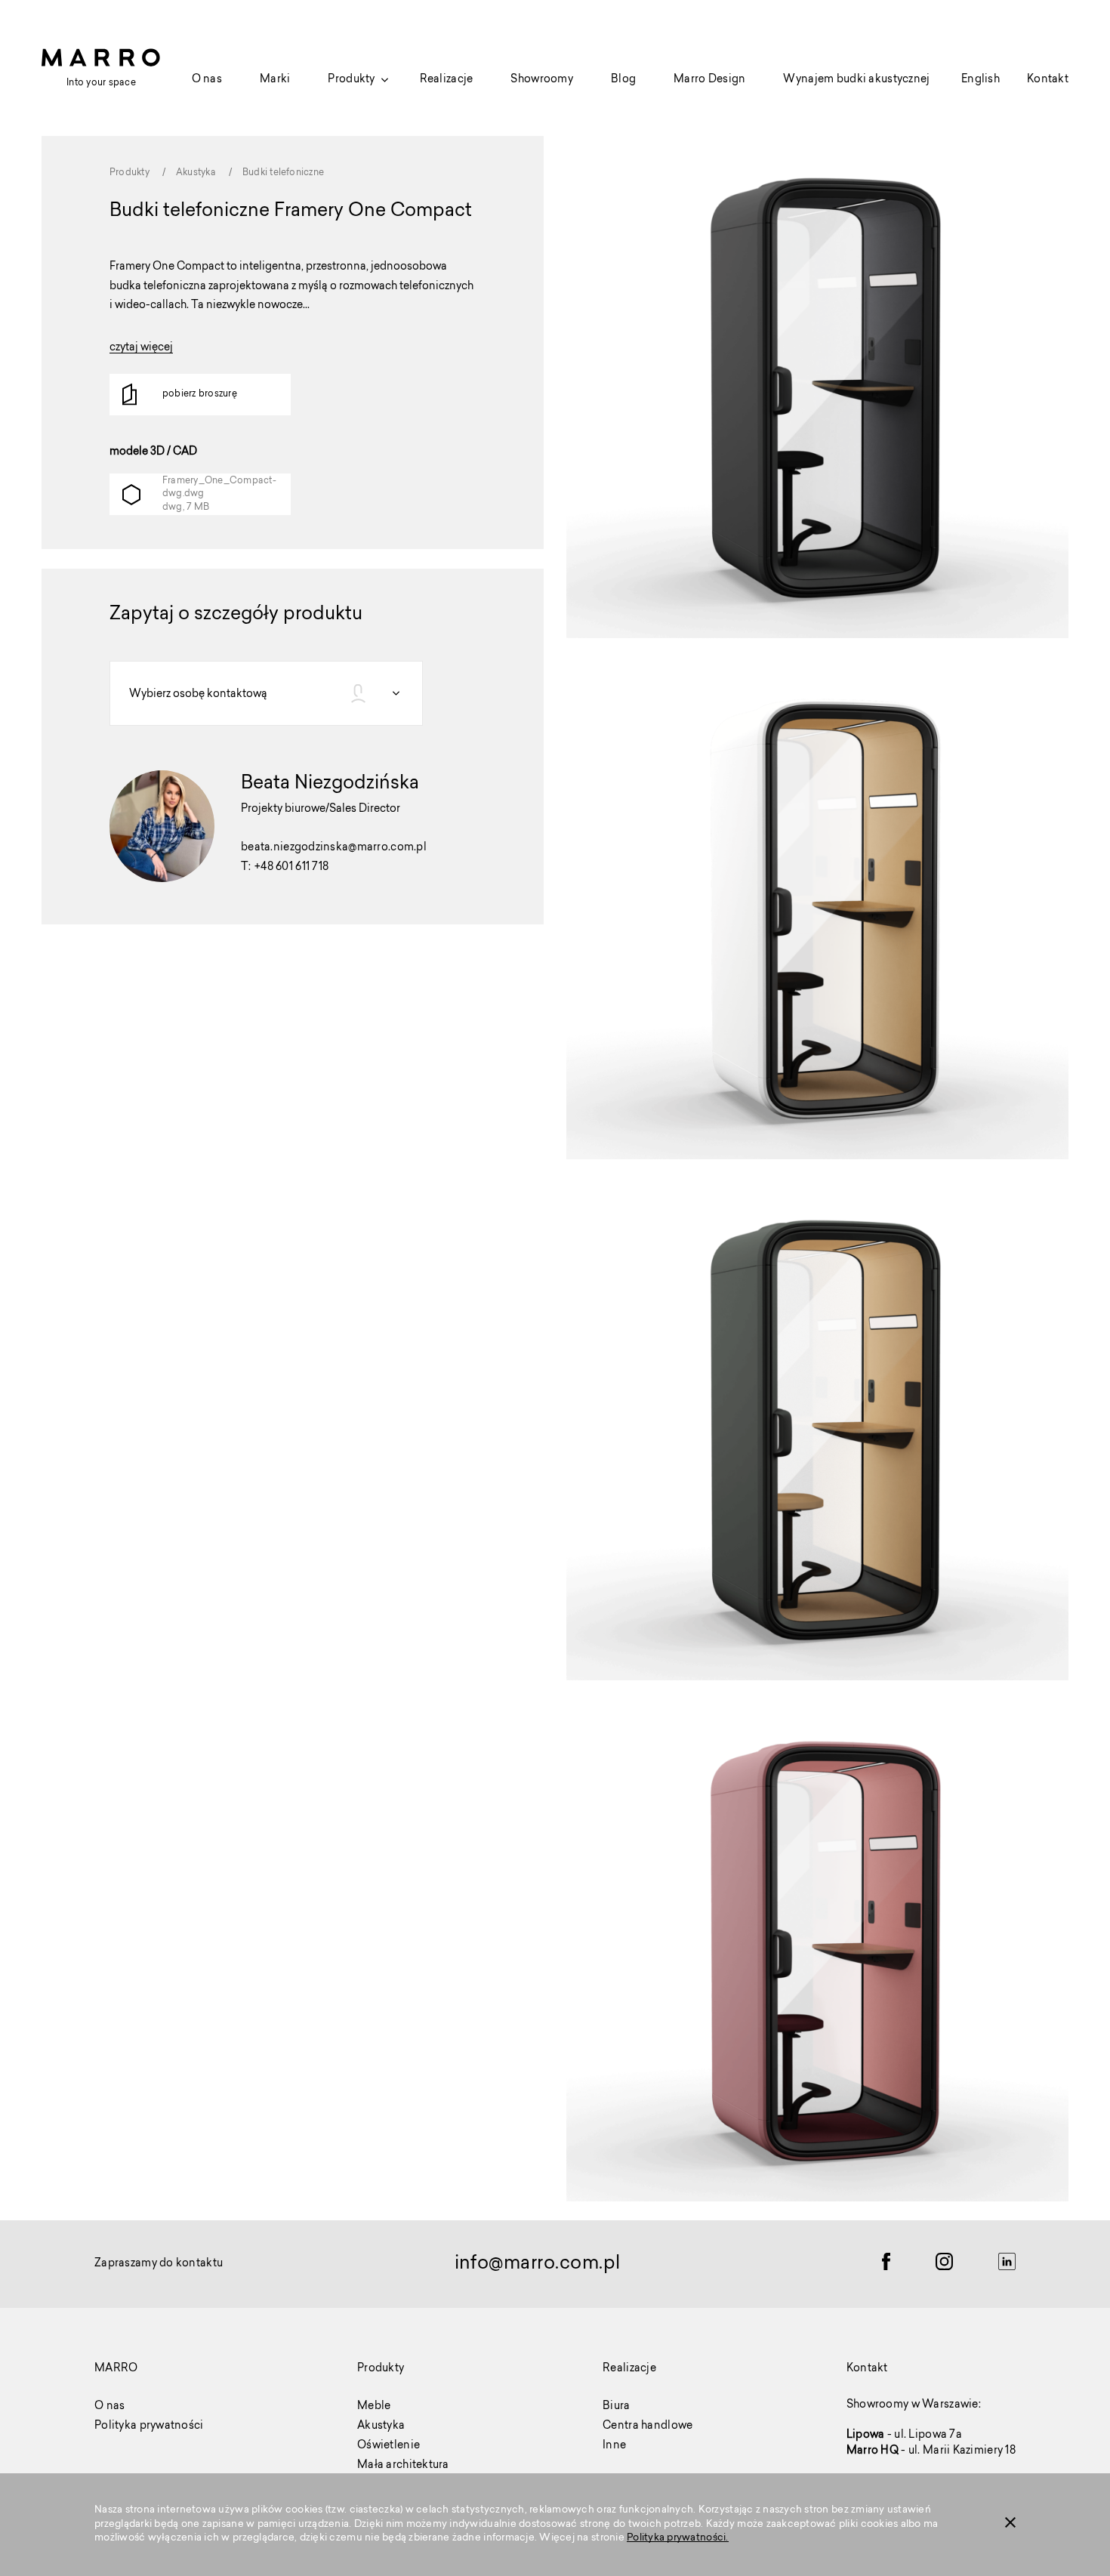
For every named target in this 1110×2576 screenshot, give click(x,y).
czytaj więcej (141, 349)
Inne (614, 2446)
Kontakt (1048, 80)
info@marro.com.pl (538, 2264)
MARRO (116, 2369)
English (980, 80)
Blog (623, 80)
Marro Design (709, 80)
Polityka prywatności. (677, 2538)
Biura (616, 2407)
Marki (275, 80)
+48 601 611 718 (291, 868)
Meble (374, 2407)
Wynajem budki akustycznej (856, 80)
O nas (207, 80)
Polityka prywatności (149, 2426)
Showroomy (542, 80)
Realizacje (447, 80)
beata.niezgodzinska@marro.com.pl (334, 848)
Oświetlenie (388, 2446)
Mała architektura (403, 2466)
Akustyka (381, 2426)
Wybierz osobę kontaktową (198, 695)
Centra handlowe (647, 2426)
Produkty (351, 80)
